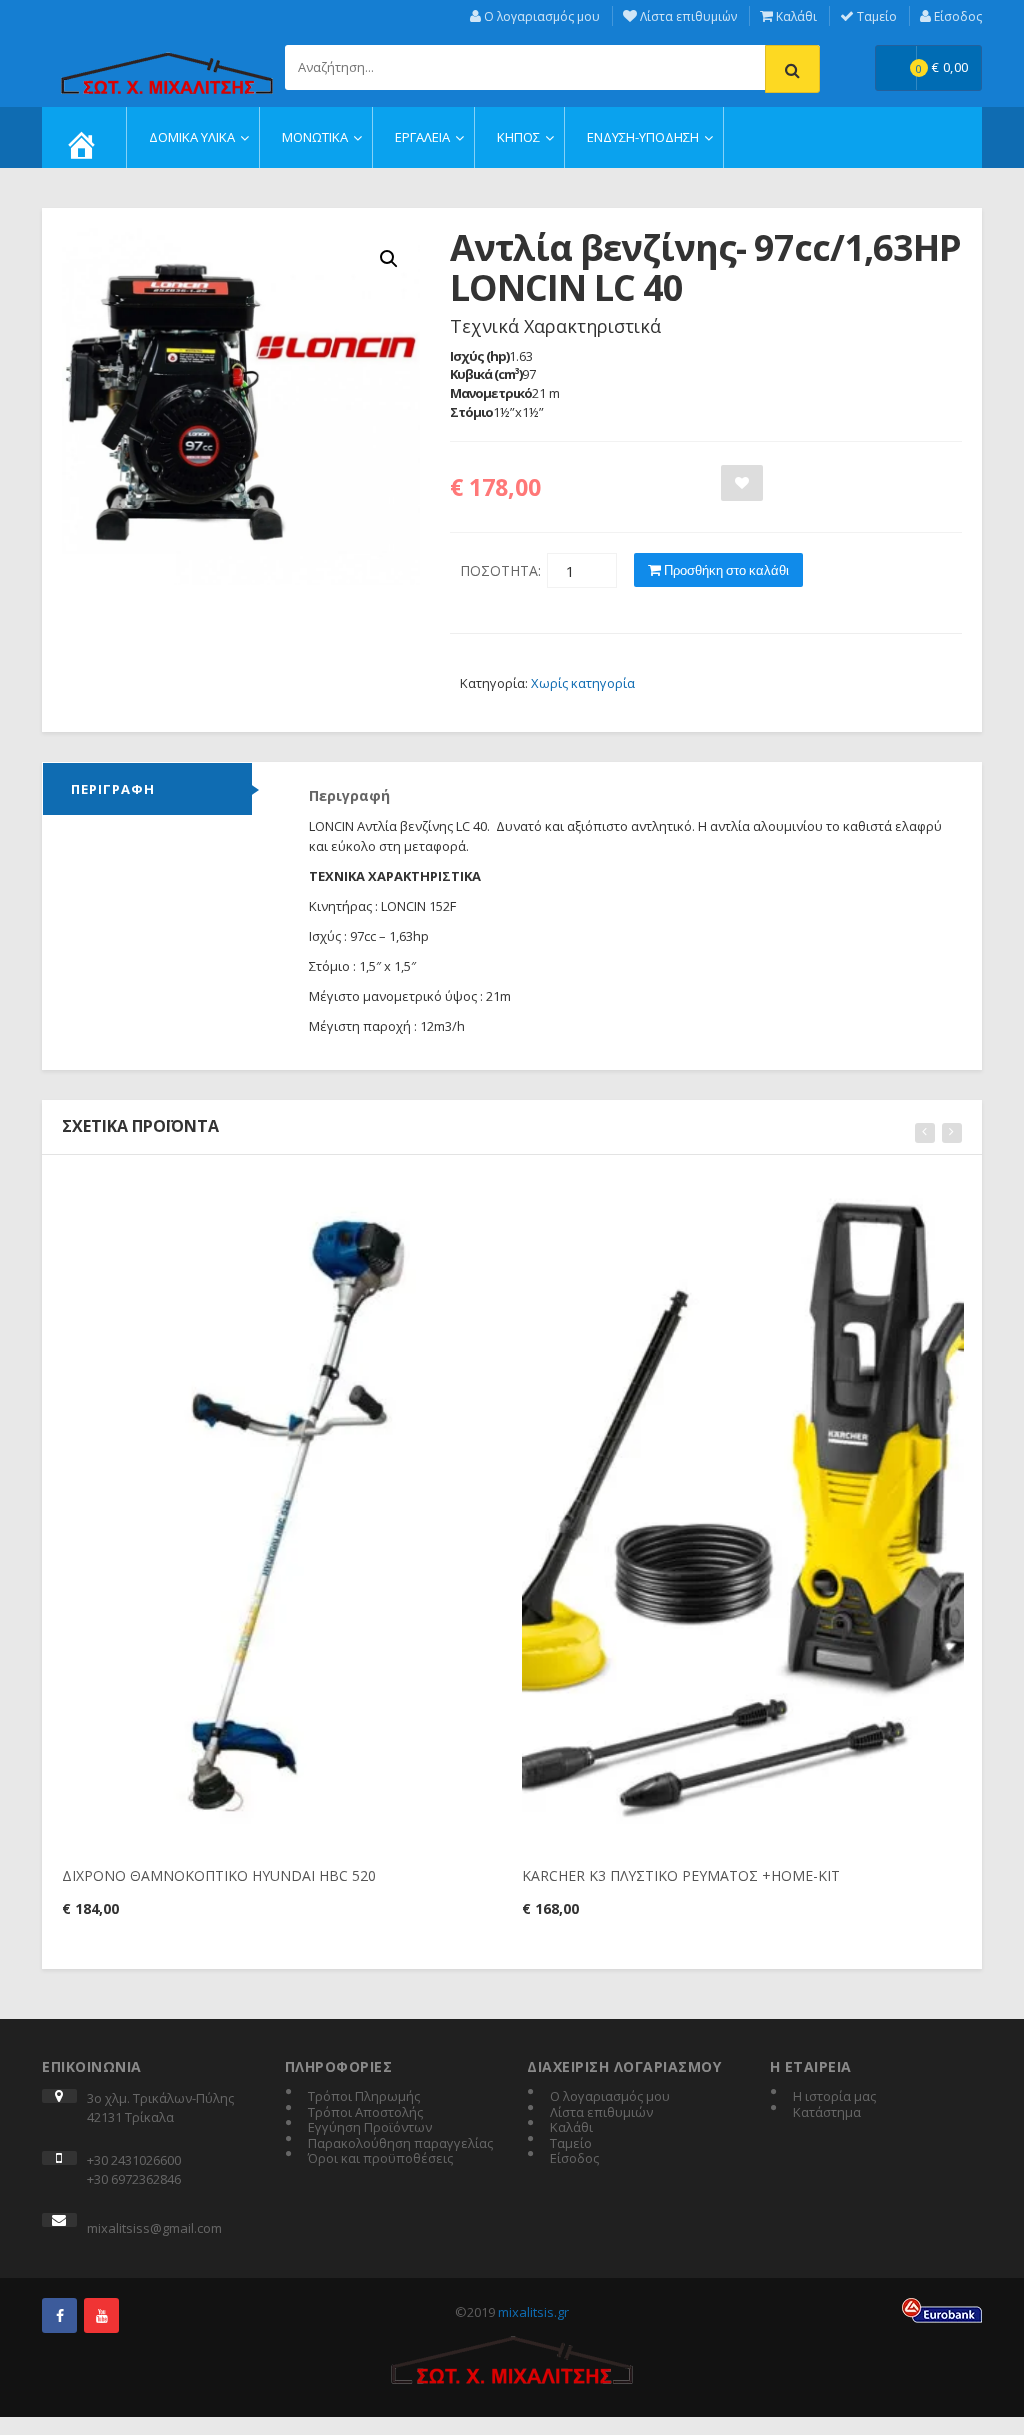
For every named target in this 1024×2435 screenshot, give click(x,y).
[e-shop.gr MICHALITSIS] (167, 62)
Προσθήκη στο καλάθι (725, 570)
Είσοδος (956, 16)
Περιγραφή (113, 789)
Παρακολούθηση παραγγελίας (400, 2144)
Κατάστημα (827, 2113)
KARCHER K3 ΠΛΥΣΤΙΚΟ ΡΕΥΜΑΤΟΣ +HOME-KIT (681, 1875)
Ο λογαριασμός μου (540, 16)
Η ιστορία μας (834, 2097)
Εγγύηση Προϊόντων (370, 2128)
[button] (389, 259)
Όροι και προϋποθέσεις (380, 2159)
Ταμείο (875, 16)
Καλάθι (795, 16)
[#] (59, 2315)
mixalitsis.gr (533, 2312)
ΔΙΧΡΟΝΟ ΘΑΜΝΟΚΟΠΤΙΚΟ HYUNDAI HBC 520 (219, 1875)
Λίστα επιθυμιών (687, 16)
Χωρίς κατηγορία (583, 683)
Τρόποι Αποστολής (365, 2113)
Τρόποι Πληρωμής (364, 2097)
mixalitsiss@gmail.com (154, 2228)
